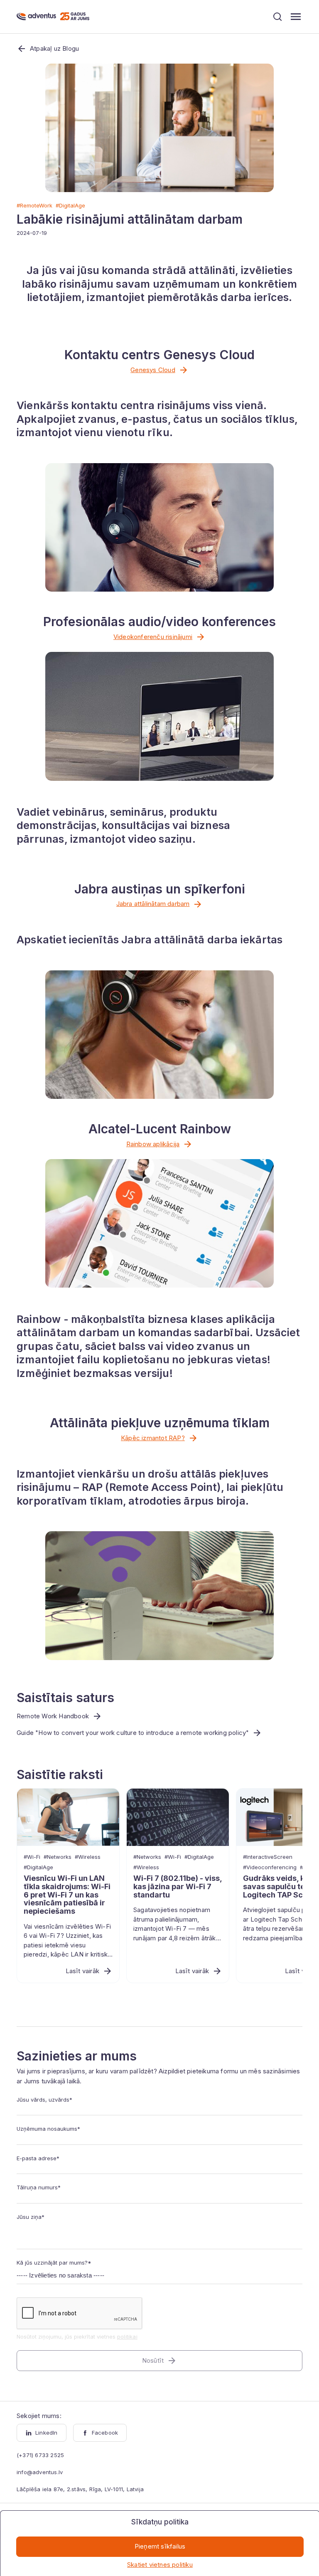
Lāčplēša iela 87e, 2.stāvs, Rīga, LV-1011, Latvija (80, 2489)
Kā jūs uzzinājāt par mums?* (54, 2263)
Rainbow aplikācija (153, 1144)
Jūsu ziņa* (31, 2217)
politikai (127, 2337)
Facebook (105, 2433)
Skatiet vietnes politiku (160, 2565)
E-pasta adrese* (38, 2158)
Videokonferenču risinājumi (153, 637)
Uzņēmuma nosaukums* (48, 2129)
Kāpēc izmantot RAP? (153, 1438)
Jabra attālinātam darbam (153, 904)
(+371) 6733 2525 (40, 2455)
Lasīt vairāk (82, 1971)
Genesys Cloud (153, 370)
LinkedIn (47, 2433)
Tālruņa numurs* (39, 2187)
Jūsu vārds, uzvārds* (44, 2100)
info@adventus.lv (40, 2472)
